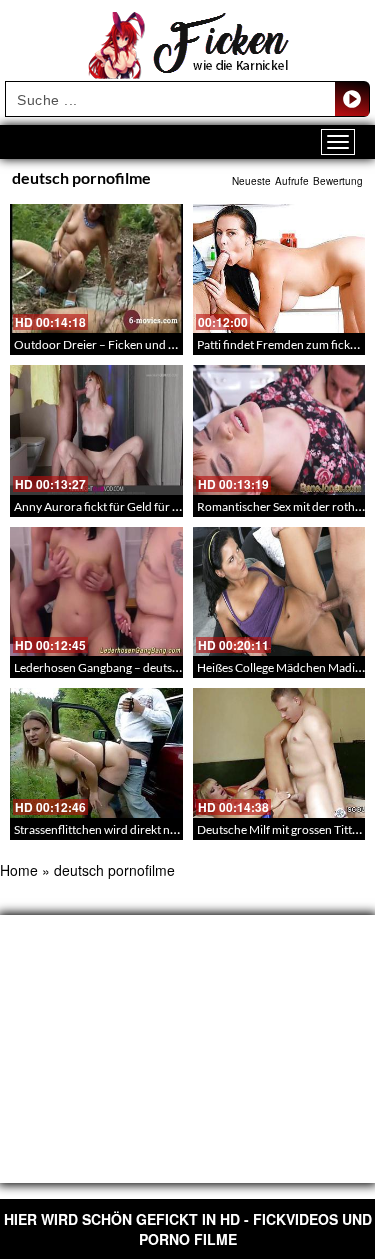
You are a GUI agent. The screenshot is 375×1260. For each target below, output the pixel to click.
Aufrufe (292, 181)
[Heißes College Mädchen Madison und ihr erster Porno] (279, 591)
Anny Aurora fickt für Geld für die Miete (117, 506)
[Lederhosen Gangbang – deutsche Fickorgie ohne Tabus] (96, 591)
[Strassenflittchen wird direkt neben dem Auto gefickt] (96, 752)
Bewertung (338, 181)
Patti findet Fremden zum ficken (280, 344)
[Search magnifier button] (352, 99)
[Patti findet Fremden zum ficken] (279, 268)
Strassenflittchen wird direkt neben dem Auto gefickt (150, 829)
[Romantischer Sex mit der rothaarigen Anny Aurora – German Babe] (279, 429)
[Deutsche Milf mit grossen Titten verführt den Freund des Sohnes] (279, 752)
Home (19, 870)
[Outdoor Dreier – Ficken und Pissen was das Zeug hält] (96, 268)
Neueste (251, 181)
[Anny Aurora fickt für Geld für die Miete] (96, 429)
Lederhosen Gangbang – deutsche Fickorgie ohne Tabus (159, 667)
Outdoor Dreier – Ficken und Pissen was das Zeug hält (153, 344)
